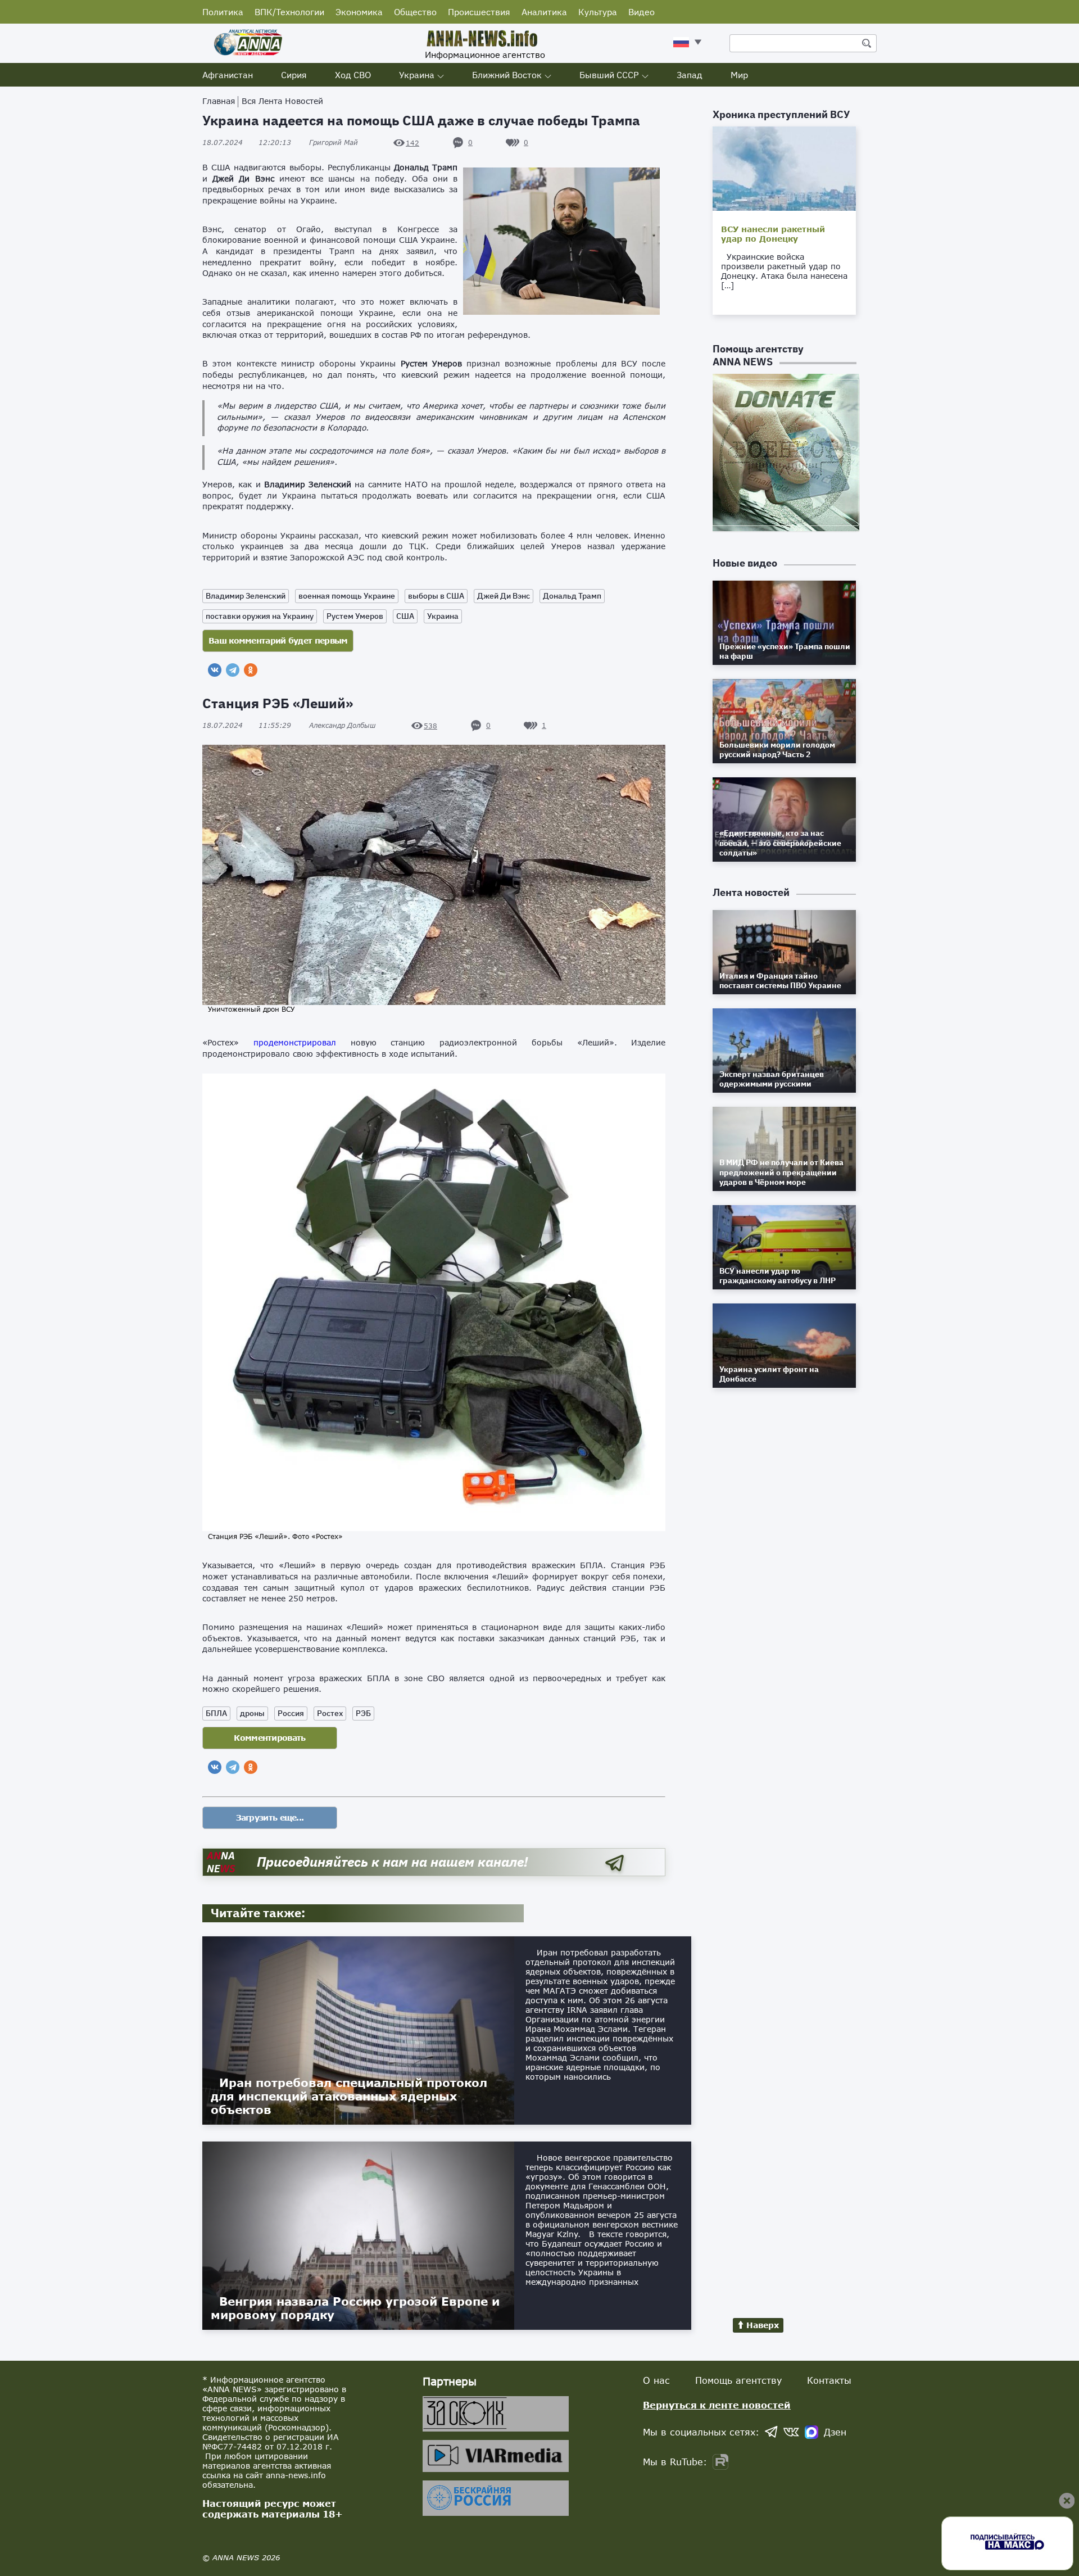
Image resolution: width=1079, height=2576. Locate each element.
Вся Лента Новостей (282, 101)
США (405, 616)
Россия (291, 1713)
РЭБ (363, 1713)
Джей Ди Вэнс (504, 596)
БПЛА (216, 1713)
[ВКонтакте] (215, 670)
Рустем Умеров (355, 616)
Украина (417, 75)
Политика (223, 12)
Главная (219, 101)
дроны (252, 1713)
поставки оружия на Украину (260, 616)
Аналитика (544, 12)
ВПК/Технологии (289, 12)
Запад (690, 75)
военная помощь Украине (347, 596)
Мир (739, 75)
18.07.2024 (247, 142)
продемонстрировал (295, 1042)
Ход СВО (353, 75)
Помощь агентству (738, 2380)
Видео (641, 12)
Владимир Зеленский (246, 596)
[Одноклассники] (251, 670)
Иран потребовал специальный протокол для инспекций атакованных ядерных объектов (349, 2096)
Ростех (330, 1713)
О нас (656, 2380)
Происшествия (479, 12)
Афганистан (228, 75)
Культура (598, 12)
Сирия (294, 75)
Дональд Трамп (572, 596)
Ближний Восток (507, 75)
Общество (415, 12)
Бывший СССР (609, 75)
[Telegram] (233, 670)
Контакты (829, 2380)
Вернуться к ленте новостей (717, 2405)
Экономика (359, 12)
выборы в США (436, 596)
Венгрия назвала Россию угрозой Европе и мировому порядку (355, 2308)
